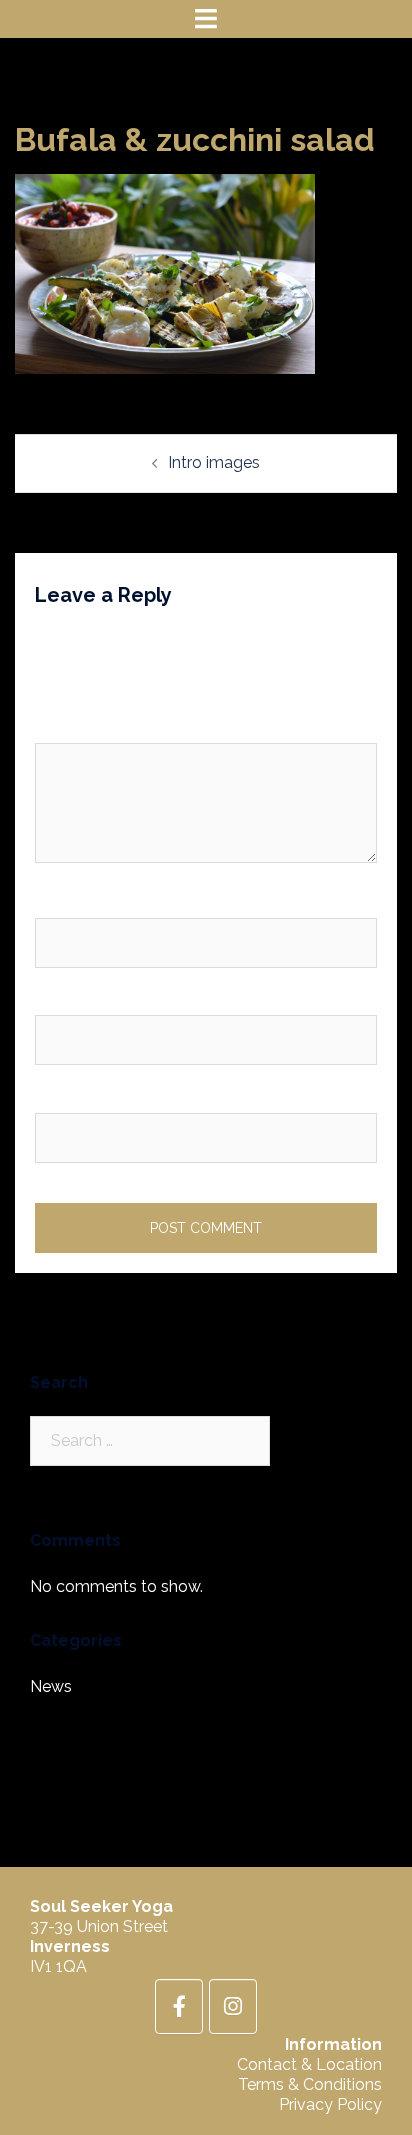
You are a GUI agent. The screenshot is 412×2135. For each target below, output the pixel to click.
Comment (77, 726)
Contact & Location (309, 2064)
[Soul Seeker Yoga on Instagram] (233, 2006)
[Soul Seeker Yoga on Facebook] (179, 2006)
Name (62, 900)
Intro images (214, 462)
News (51, 1686)
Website (65, 1095)
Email (60, 998)
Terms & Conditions (310, 2084)
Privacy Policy (330, 2104)
